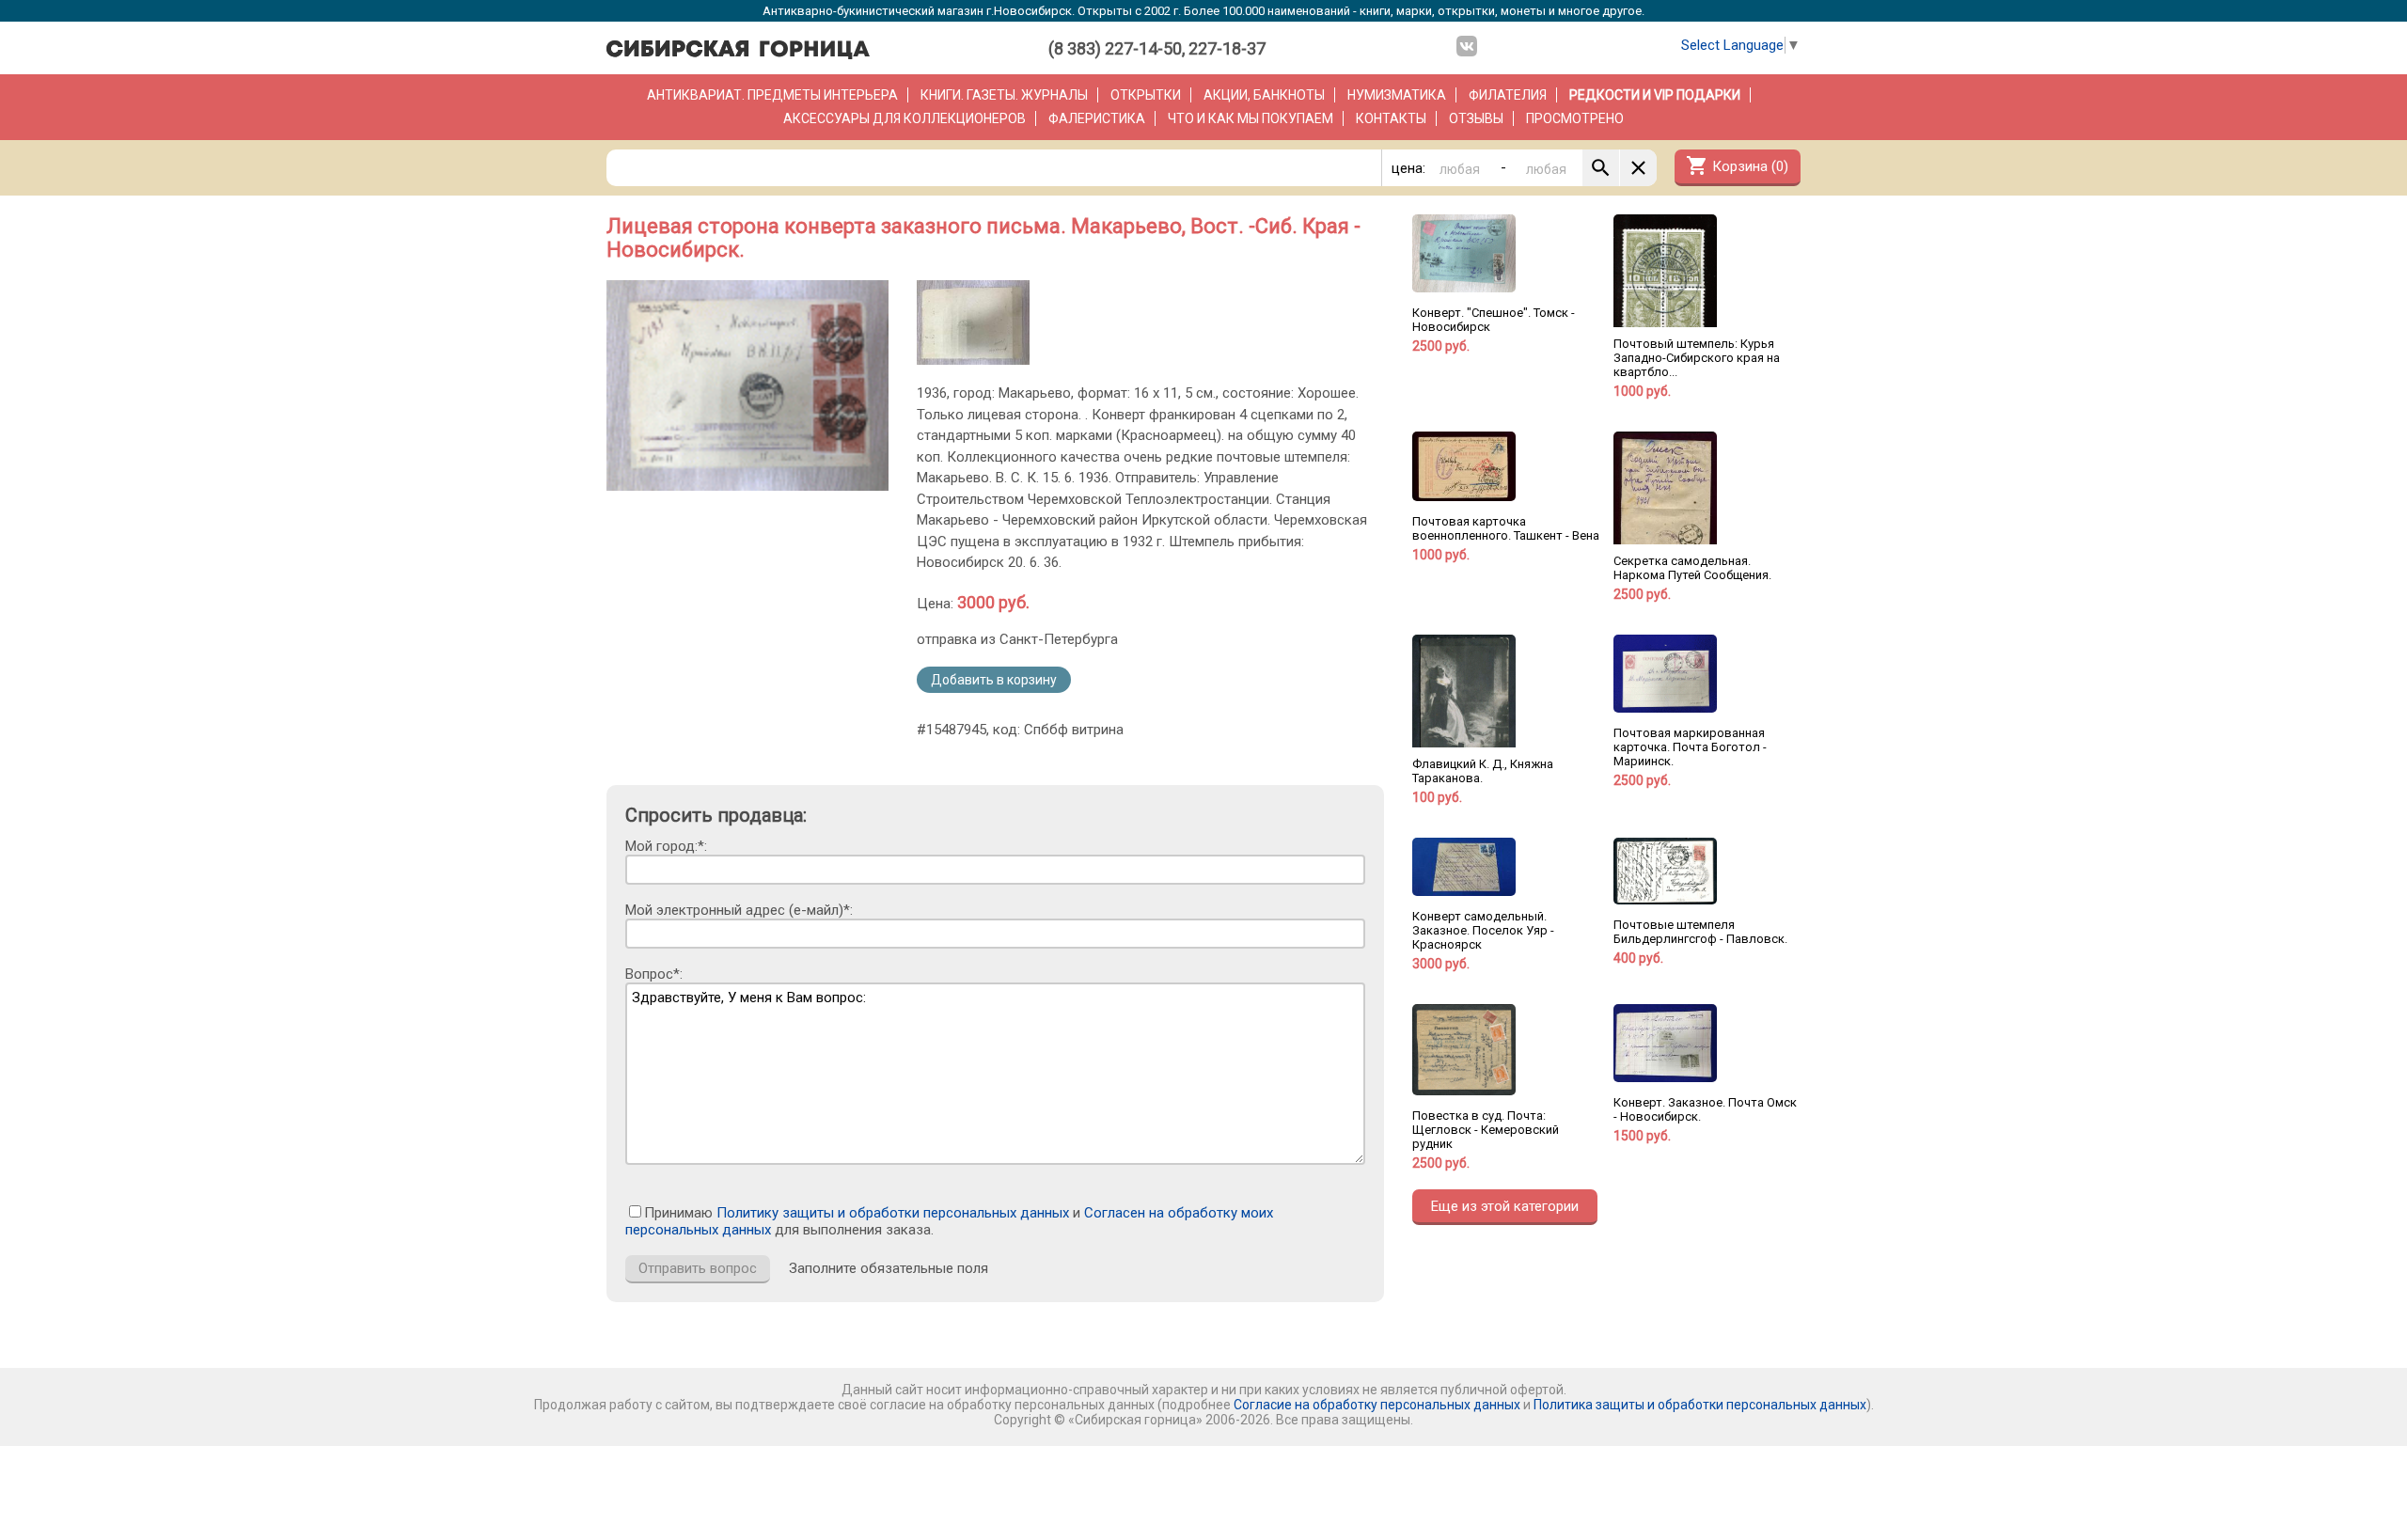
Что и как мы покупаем (1251, 118)
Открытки (1146, 95)
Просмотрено (1575, 118)
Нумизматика (1397, 95)
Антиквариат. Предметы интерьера (772, 95)
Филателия (1508, 95)
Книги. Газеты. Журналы (1004, 95)
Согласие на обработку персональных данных (1377, 1405)
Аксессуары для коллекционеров (905, 118)
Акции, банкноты (1264, 95)
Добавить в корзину (994, 680)
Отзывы (1476, 118)
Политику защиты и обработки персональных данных (893, 1213)
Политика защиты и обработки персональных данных (1700, 1405)
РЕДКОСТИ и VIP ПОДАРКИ (1655, 95)
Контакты (1391, 118)
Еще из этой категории (1505, 1206)
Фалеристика (1097, 118)
